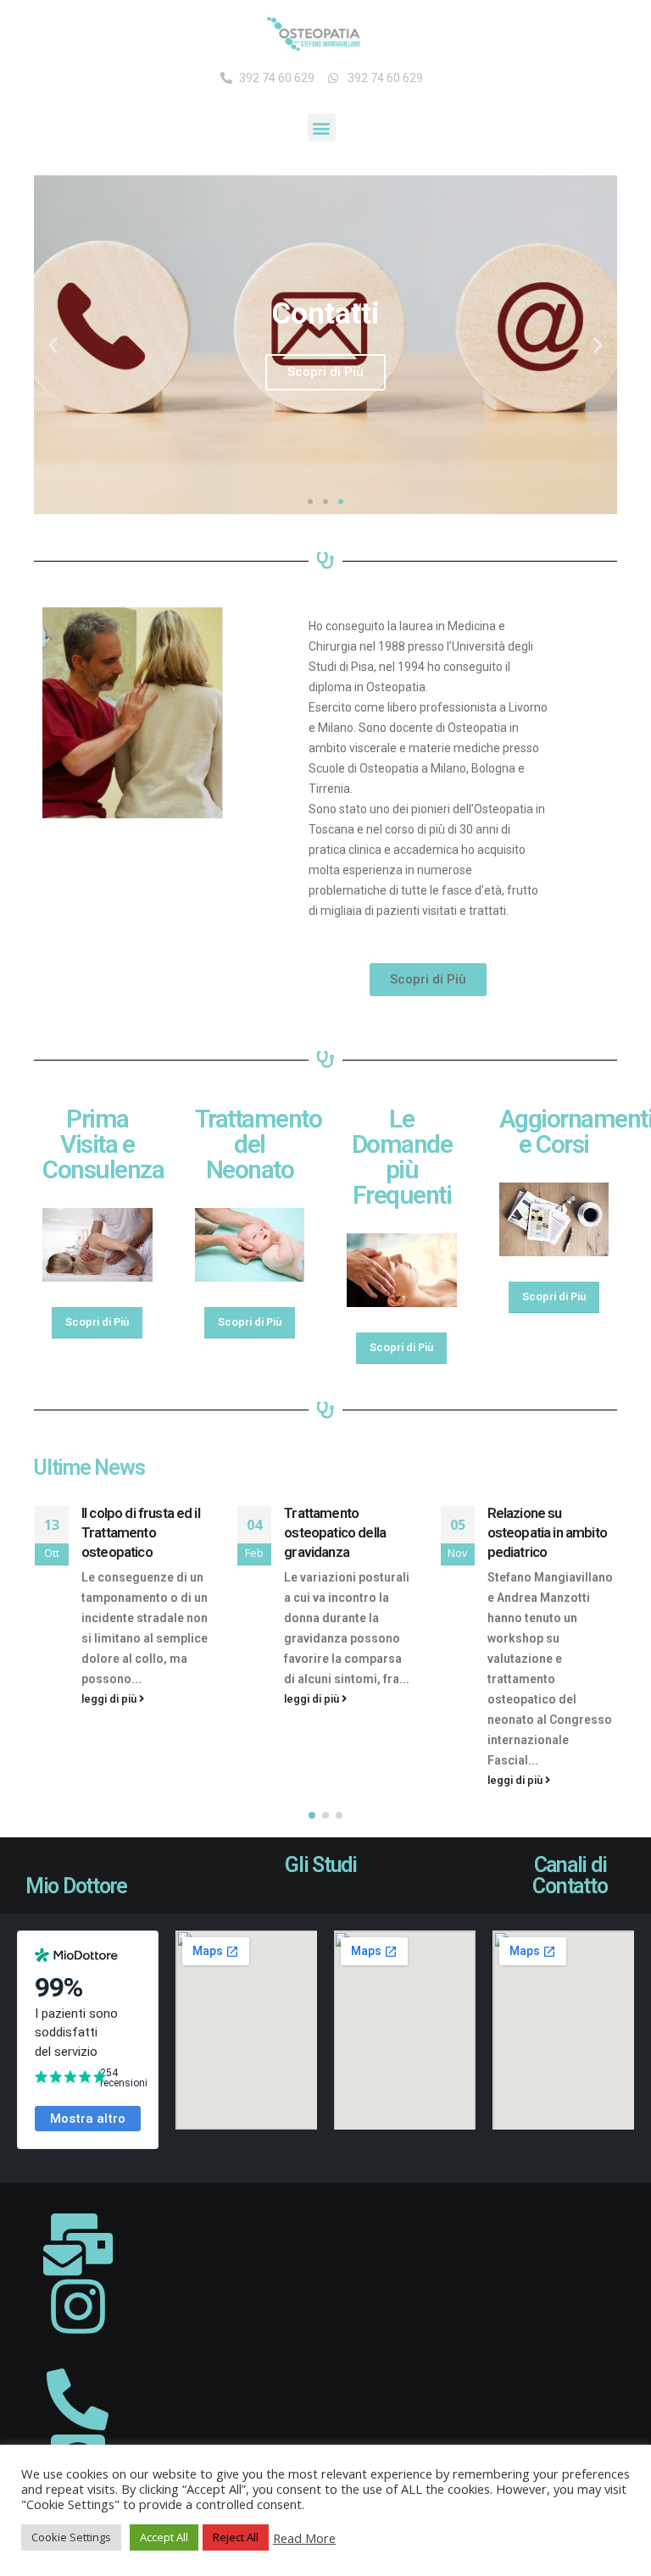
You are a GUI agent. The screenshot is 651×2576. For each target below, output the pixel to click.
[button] (322, 127)
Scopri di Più (325, 372)
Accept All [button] (164, 2537)
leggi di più (110, 1699)
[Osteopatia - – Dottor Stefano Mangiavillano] (314, 34)
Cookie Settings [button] (71, 2537)
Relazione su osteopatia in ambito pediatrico (547, 1532)
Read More (304, 2538)
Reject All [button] (236, 2537)
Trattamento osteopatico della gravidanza (335, 1532)
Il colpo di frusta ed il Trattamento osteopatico (141, 1532)
